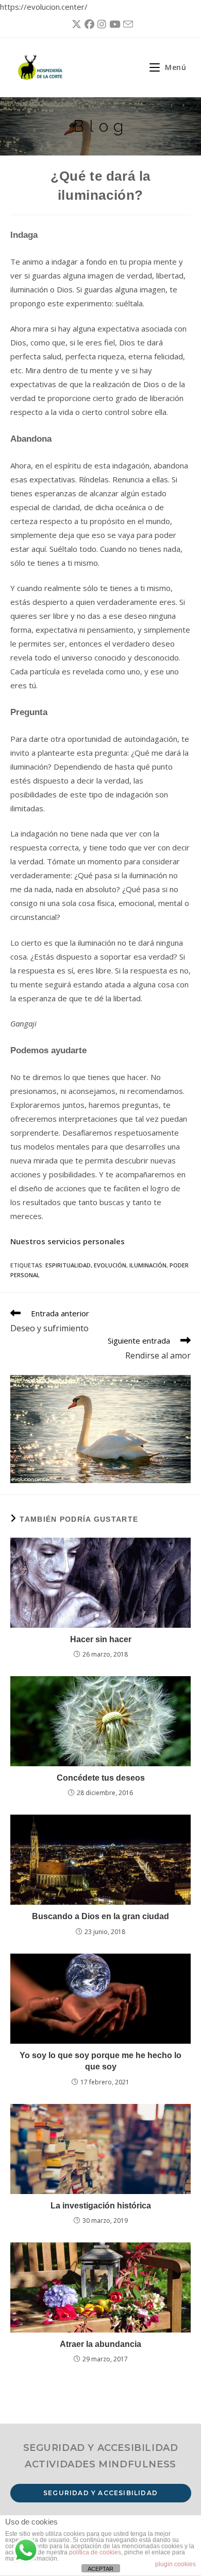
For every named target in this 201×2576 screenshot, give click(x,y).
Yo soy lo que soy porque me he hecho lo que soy (100, 2061)
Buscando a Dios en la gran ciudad (100, 1916)
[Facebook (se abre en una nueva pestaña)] (88, 24)
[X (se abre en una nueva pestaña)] (75, 24)
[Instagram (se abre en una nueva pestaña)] (100, 24)
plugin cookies (175, 2564)
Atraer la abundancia (100, 2344)
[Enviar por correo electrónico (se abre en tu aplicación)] (127, 24)
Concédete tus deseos (101, 1778)
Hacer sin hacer (101, 1639)
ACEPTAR (100, 2569)
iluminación (148, 1265)
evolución (110, 1265)
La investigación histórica (101, 2206)
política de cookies (95, 2552)
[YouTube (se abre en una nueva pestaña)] (113, 24)
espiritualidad (68, 1265)
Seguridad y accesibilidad (100, 2493)
